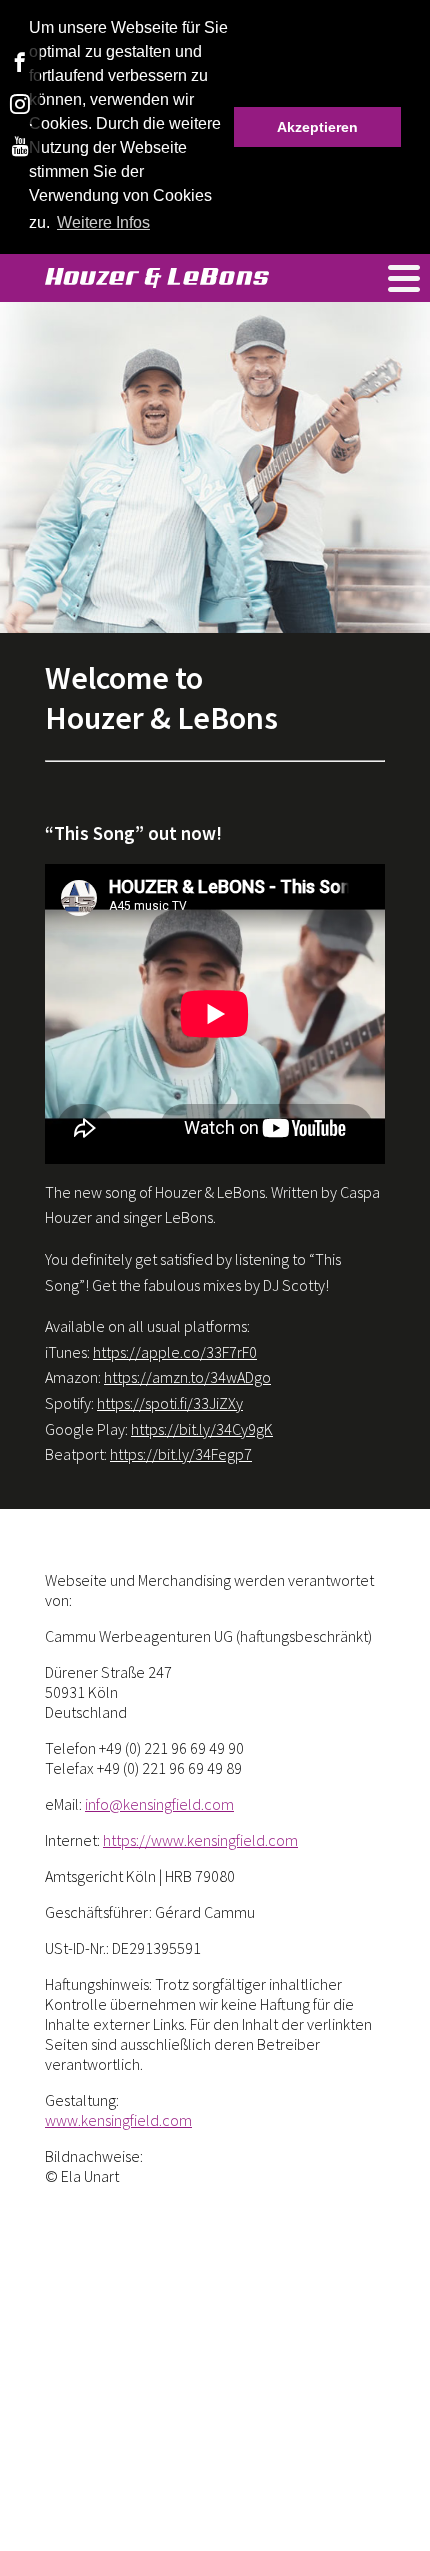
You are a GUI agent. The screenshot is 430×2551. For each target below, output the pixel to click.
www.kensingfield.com (118, 2120)
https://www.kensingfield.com (200, 1840)
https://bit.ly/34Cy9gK (202, 1429)
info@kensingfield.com (159, 1804)
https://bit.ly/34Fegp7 (181, 1454)
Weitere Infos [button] (103, 222)
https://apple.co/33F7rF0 (175, 1352)
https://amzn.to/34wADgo (187, 1377)
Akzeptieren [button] (317, 127)
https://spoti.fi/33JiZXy (170, 1403)
